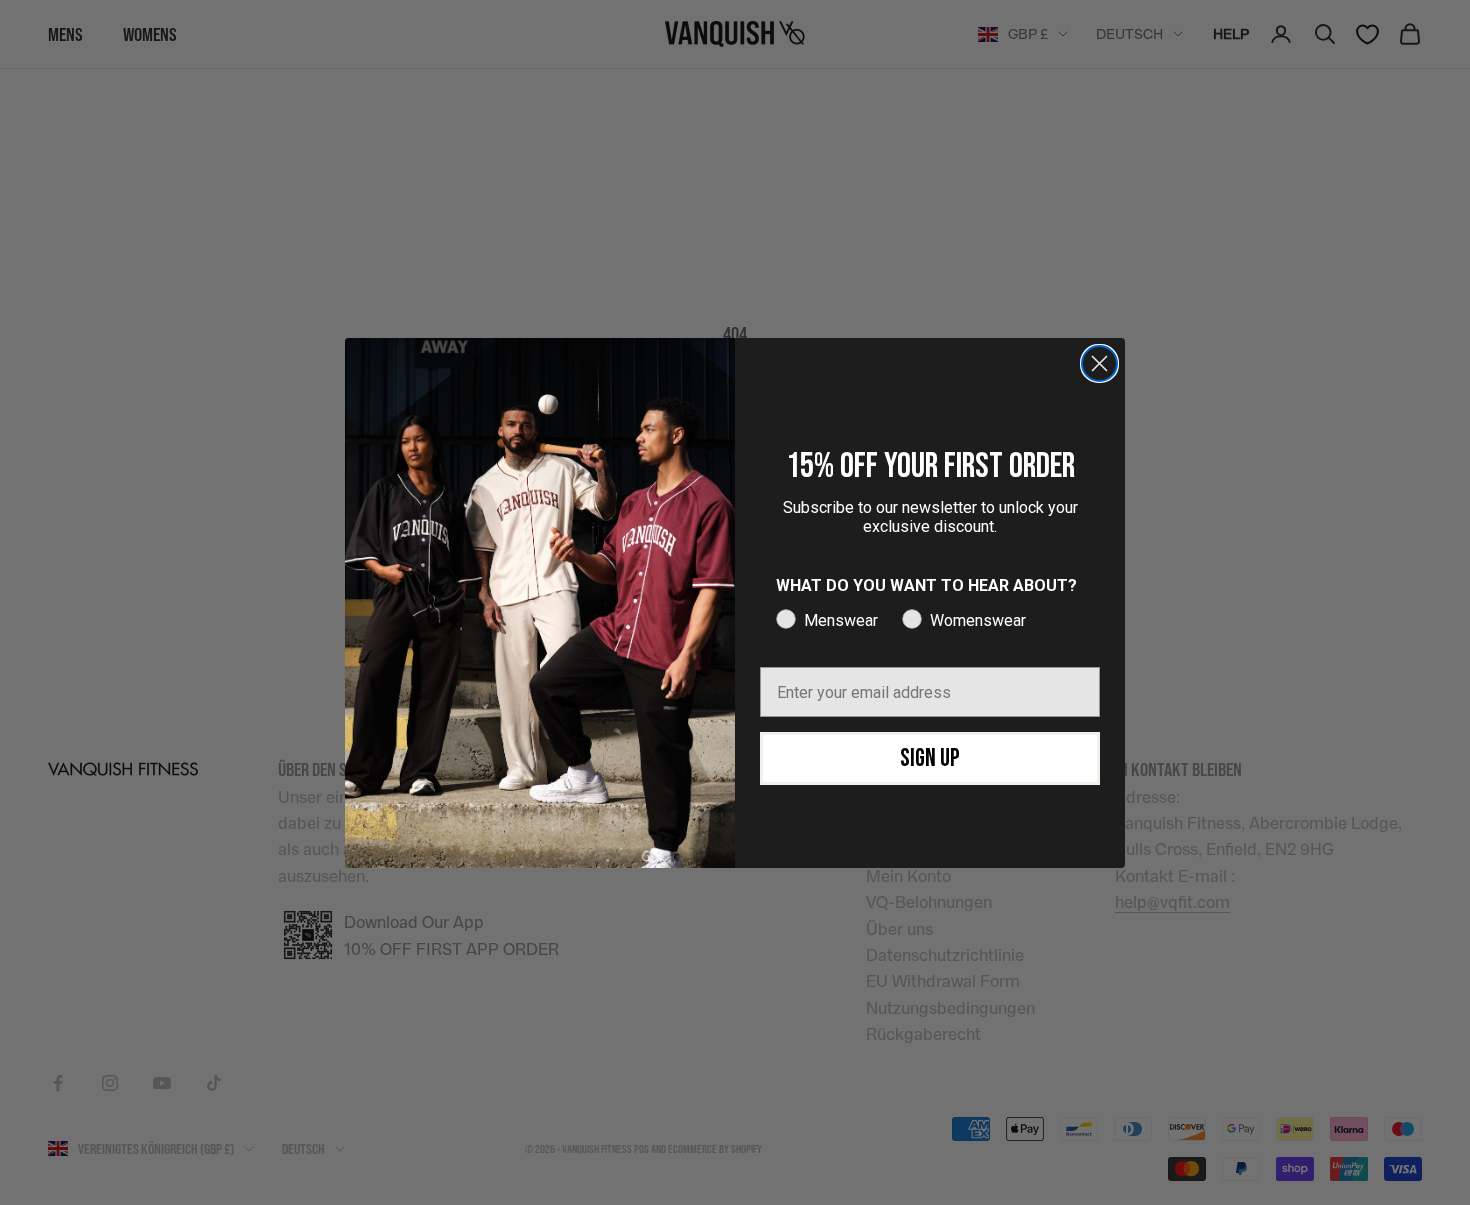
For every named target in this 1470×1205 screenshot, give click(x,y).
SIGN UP (930, 758)
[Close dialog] (1099, 363)
